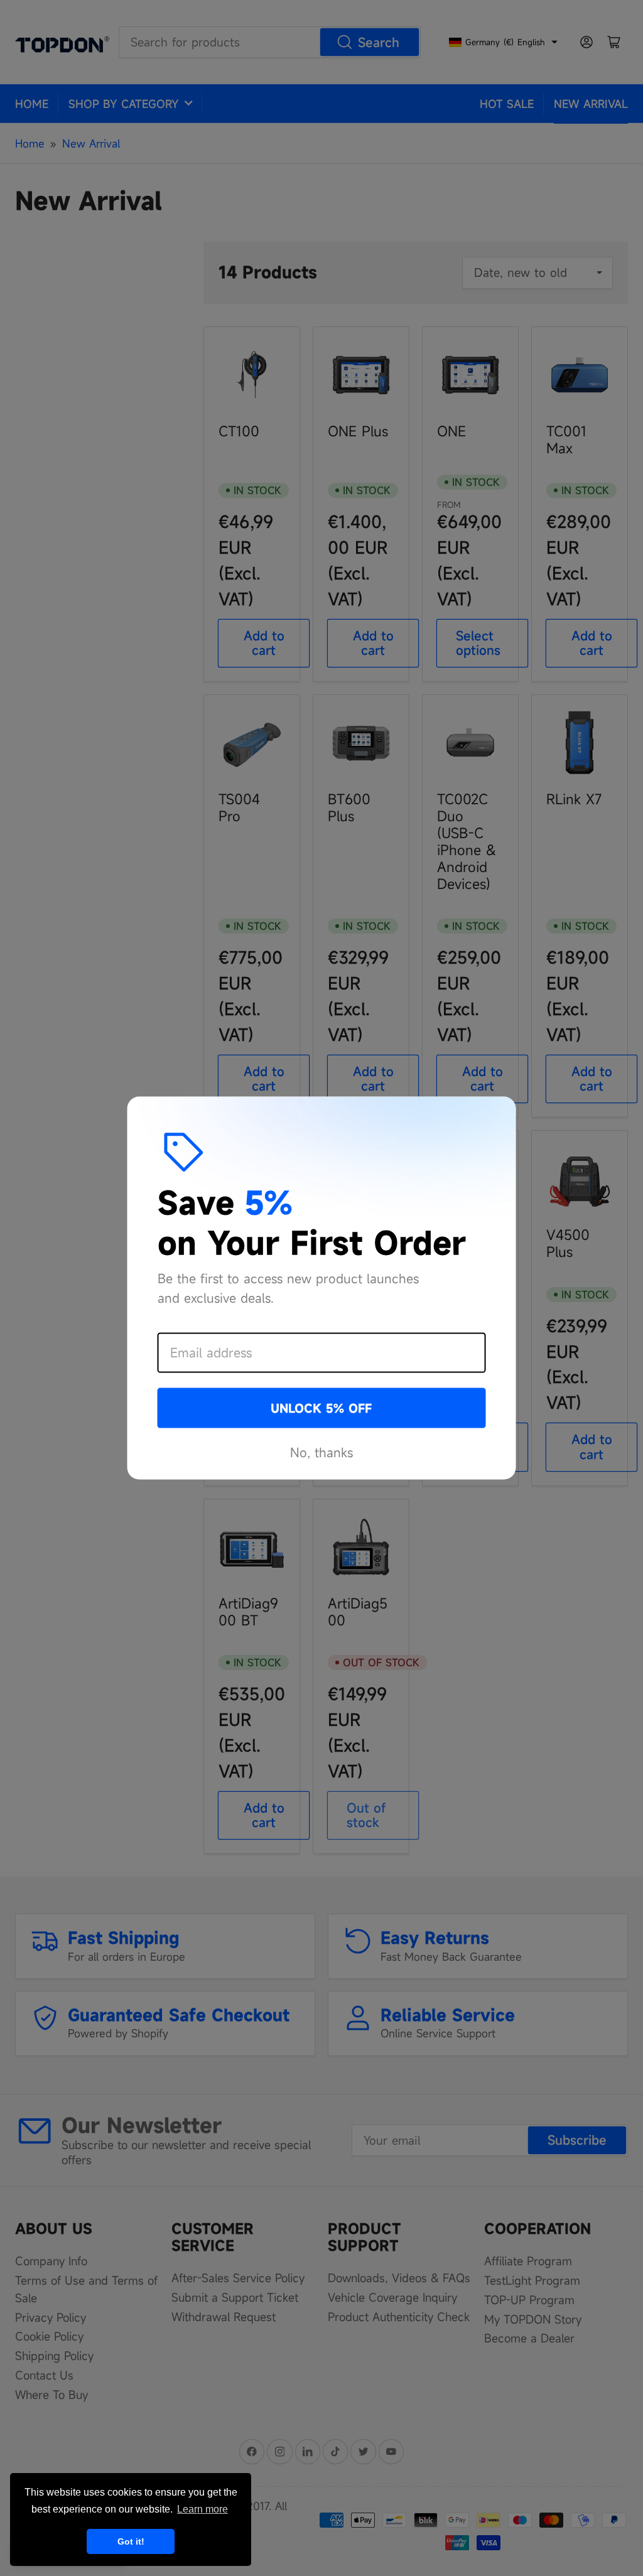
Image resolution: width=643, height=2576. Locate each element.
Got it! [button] (131, 2541)
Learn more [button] (203, 2509)
